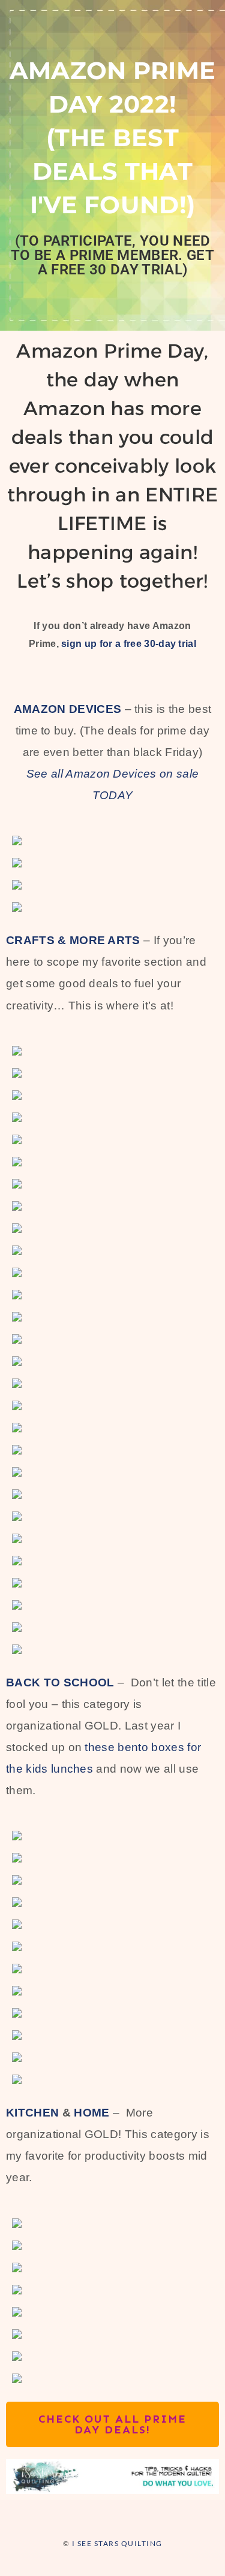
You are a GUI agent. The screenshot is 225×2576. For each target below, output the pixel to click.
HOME (91, 2113)
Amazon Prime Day (110, 351)
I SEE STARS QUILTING (117, 2543)
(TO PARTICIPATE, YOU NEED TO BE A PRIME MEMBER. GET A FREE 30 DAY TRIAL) (112, 255)
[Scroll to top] (147, 2516)
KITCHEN (32, 2113)
